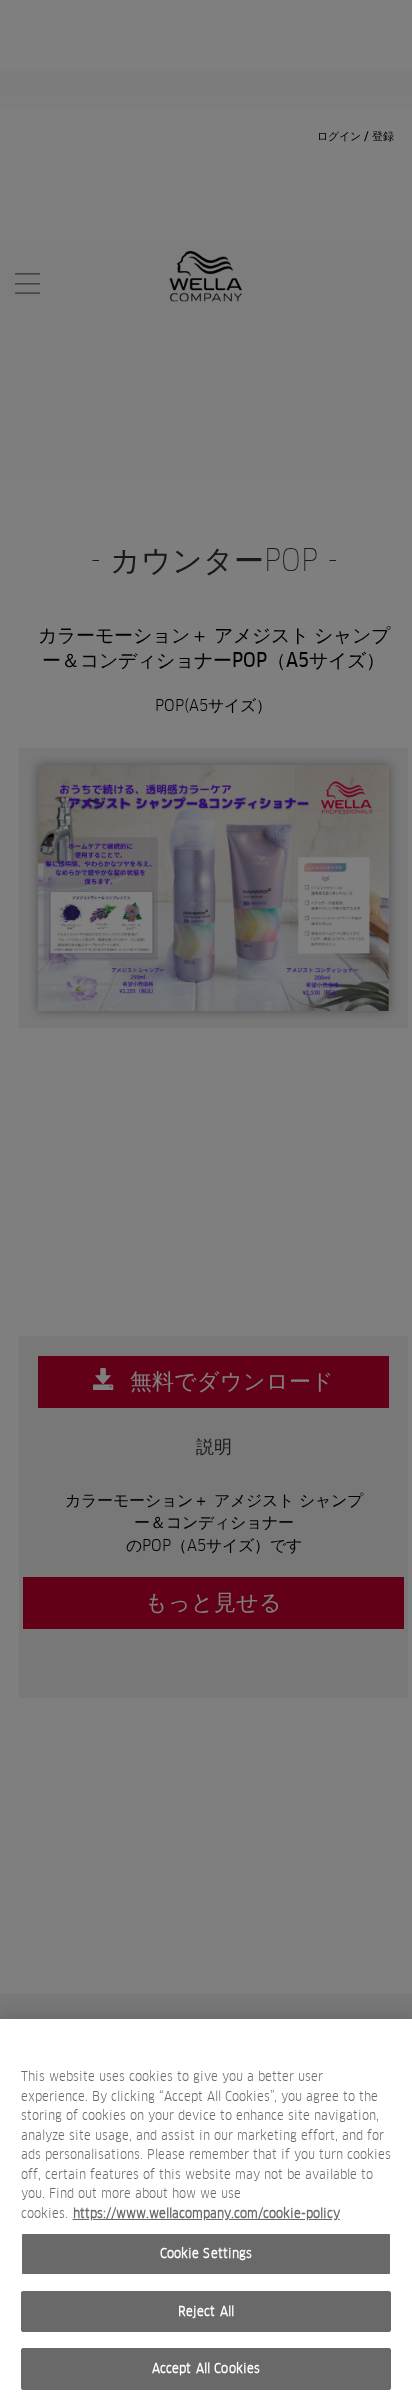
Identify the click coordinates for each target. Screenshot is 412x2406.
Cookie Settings (206, 2253)
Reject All (206, 2311)
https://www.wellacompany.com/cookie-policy (206, 2213)
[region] (206, 2212)
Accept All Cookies (206, 2368)
